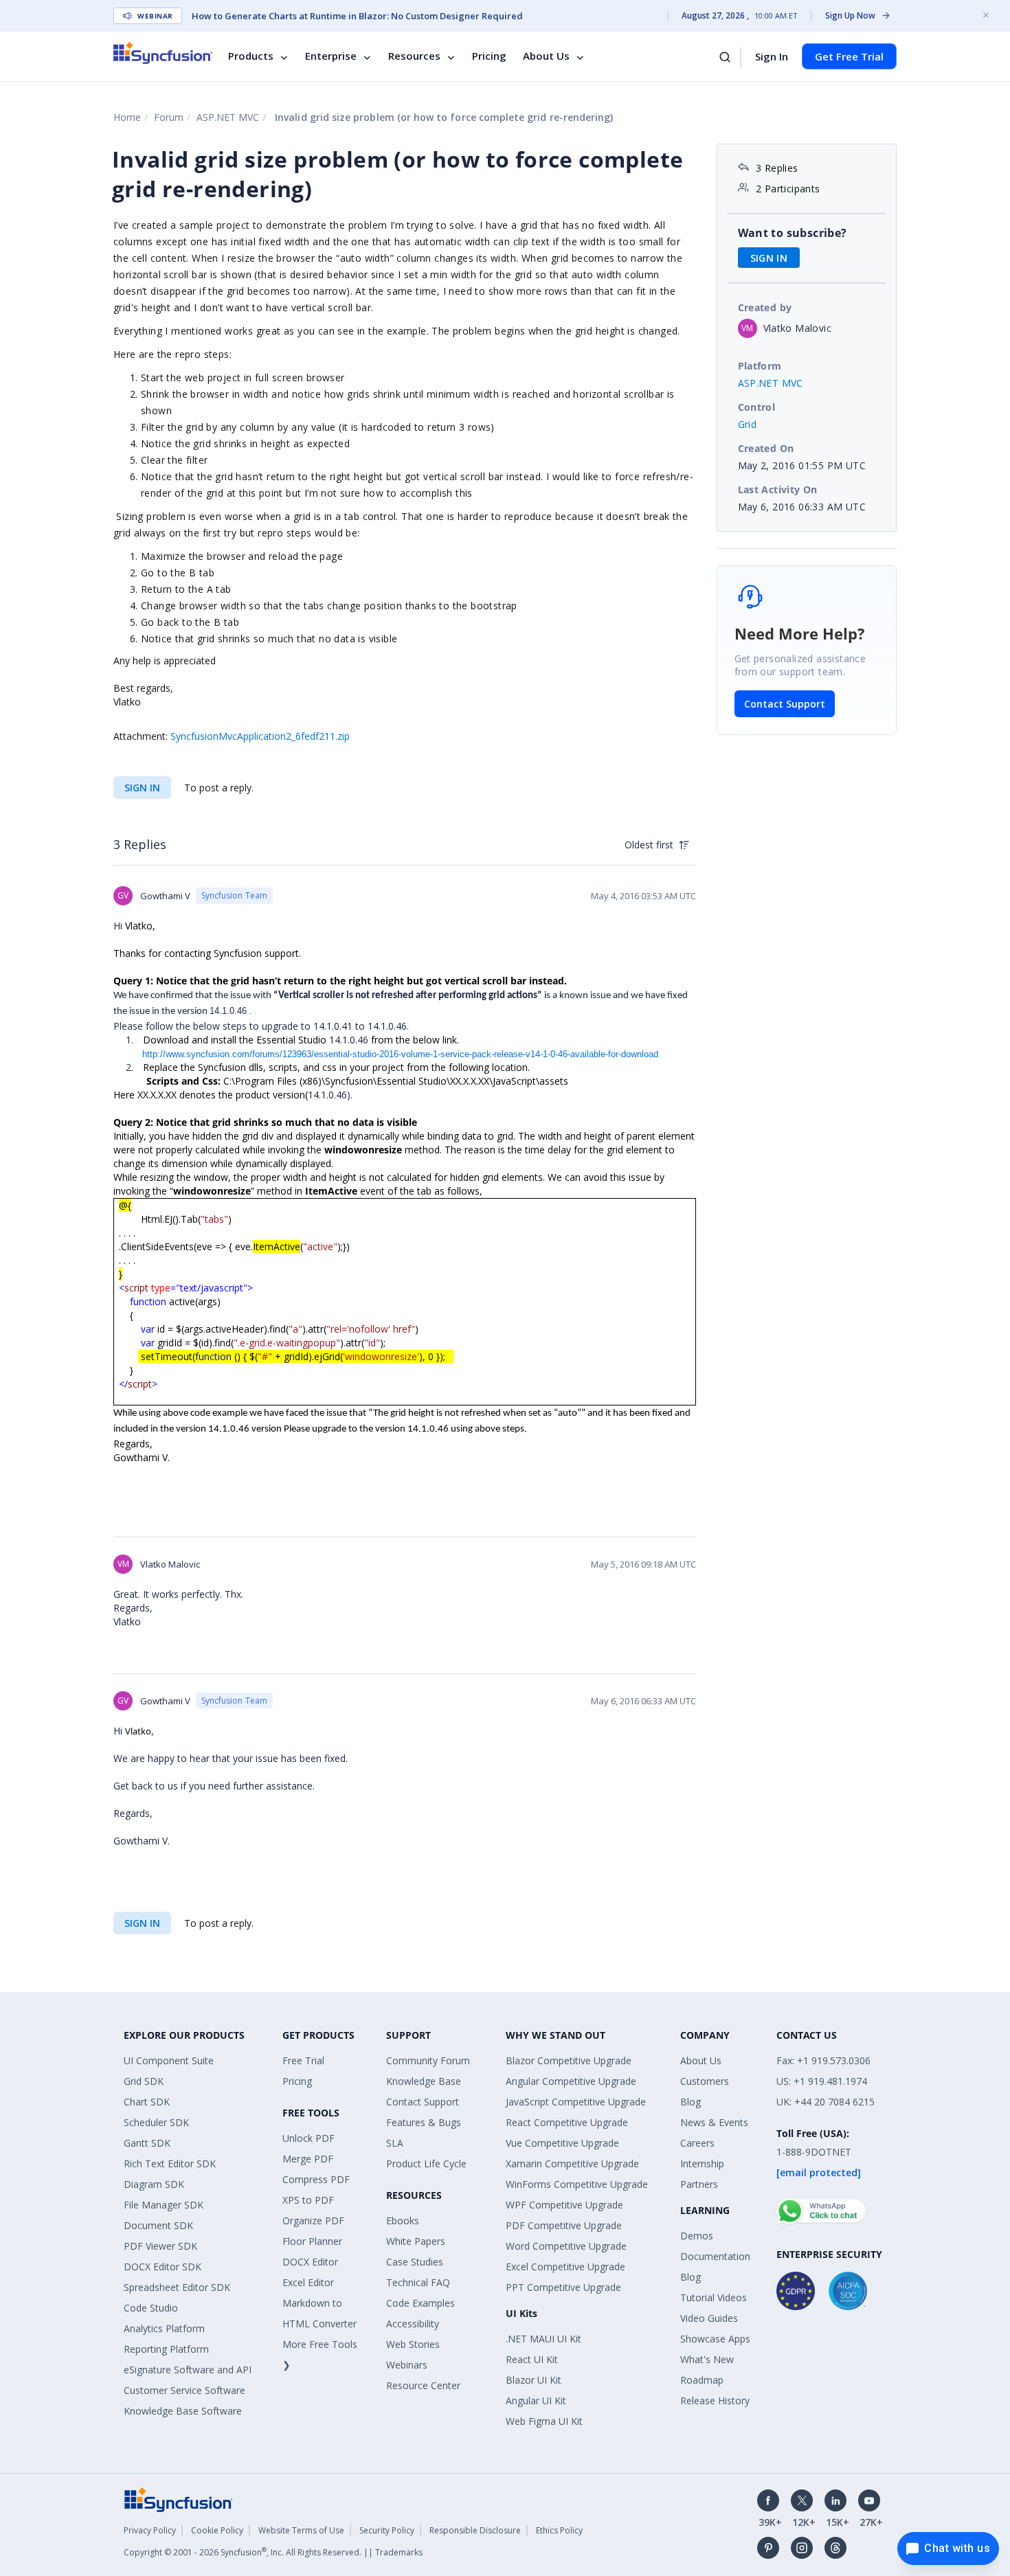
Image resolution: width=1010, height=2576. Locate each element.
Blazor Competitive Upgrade (569, 2060)
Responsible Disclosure (475, 2530)
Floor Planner (312, 2241)
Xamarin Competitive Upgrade (572, 2163)
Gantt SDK (147, 2143)
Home (127, 117)
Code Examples (420, 2303)
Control (757, 407)
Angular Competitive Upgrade (571, 2081)
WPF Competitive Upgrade (564, 2205)
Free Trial (303, 2060)
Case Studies (415, 2262)
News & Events (714, 2122)
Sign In (772, 56)
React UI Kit (532, 2359)
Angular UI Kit (536, 2400)
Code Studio (151, 2308)
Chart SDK (147, 2102)
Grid (748, 424)
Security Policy (387, 2530)
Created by (765, 307)
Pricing (489, 56)
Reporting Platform (166, 2349)
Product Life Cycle (426, 2163)
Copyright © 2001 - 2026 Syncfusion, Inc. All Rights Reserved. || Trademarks (273, 2552)
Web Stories (413, 2344)
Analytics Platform (164, 2328)
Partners (699, 2184)
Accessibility (413, 2324)
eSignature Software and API (188, 2370)
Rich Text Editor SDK (170, 2163)
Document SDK (158, 2225)
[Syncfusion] (179, 2499)
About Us (546, 56)
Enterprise (331, 56)
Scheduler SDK (156, 2122)
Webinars (407, 2365)
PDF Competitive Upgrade (564, 2225)
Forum (169, 117)
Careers (697, 2143)
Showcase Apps (715, 2339)
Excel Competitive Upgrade (565, 2267)
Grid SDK (144, 2081)
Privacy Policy (150, 2530)
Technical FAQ (418, 2282)
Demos (697, 2236)
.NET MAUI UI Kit (543, 2339)
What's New (707, 2359)
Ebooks (403, 2221)
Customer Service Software (184, 2390)
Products (251, 56)
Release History (715, 2400)
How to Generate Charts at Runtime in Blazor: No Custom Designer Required (357, 16)
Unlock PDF (308, 2138)
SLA (395, 2143)
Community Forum (428, 2060)
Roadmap (702, 2380)
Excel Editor (308, 2282)
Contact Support (785, 704)
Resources (414, 56)
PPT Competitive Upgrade (563, 2287)
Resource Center (423, 2385)
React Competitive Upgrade (567, 2122)
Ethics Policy (559, 2530)
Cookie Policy (217, 2530)
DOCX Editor (310, 2262)
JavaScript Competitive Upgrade (576, 2102)
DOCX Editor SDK (162, 2267)
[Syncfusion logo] (163, 53)
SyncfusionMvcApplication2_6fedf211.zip (260, 736)
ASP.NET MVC (228, 117)
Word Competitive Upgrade (566, 2246)
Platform (760, 366)
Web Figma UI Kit (544, 2421)
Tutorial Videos (714, 2297)
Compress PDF (316, 2179)
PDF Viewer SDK (160, 2246)
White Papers (416, 2241)
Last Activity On (778, 489)
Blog (691, 2102)
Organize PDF (313, 2221)
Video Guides (709, 2318)
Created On (766, 448)
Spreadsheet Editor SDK (177, 2287)
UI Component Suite (169, 2060)
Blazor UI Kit (534, 2380)
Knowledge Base (424, 2081)
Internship (702, 2163)
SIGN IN (142, 788)
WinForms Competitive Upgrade (577, 2184)
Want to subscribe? (793, 233)
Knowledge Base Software (183, 2411)
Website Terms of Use (301, 2530)
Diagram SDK (154, 2184)
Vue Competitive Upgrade (562, 2143)
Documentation (715, 2256)
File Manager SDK (164, 2205)
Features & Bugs (424, 2122)
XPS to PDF (308, 2200)
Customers (705, 2081)
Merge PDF (308, 2159)
